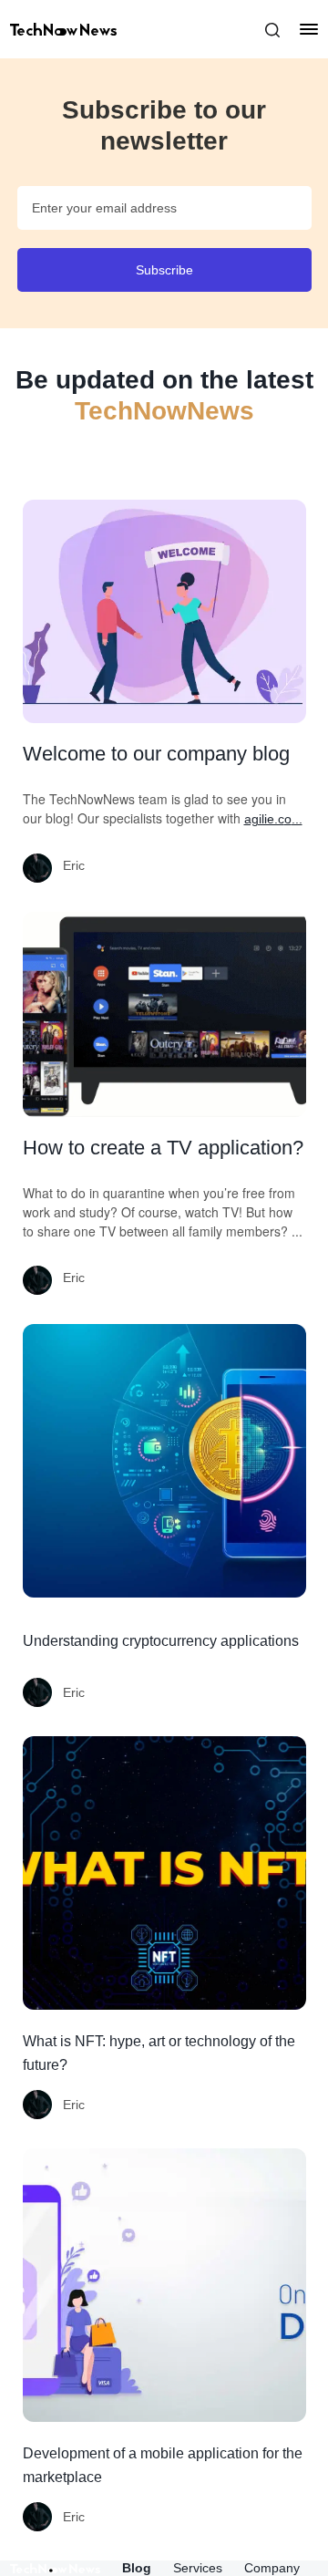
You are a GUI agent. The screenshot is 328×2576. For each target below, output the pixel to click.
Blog (137, 2568)
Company (272, 2568)
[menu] (300, 29)
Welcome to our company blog (156, 754)
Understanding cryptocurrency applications (161, 1641)
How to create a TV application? (163, 1148)
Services (198, 2568)
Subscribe (164, 270)
